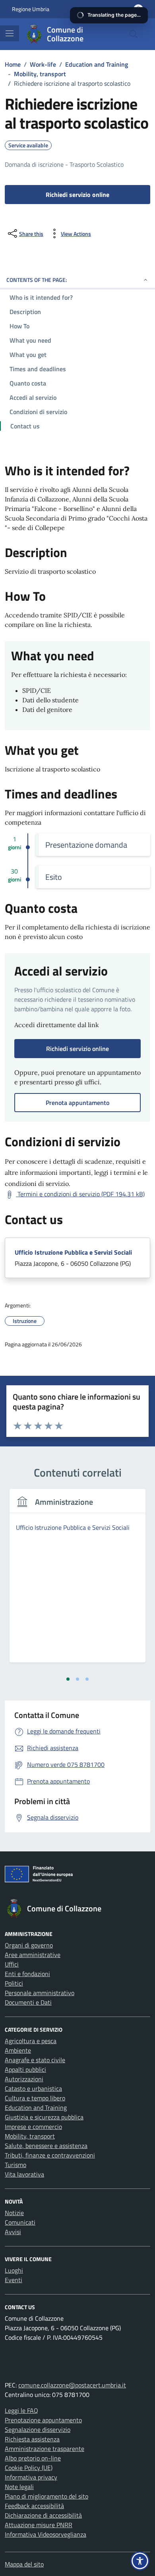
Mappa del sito (24, 2564)
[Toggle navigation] (10, 33)
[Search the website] (134, 34)
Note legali (19, 2487)
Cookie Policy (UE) (29, 2468)
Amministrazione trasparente (45, 2449)
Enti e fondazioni (27, 1974)
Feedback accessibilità (34, 2506)
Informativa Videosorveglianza (46, 2534)
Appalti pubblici (25, 2069)
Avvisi (13, 2232)
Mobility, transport (30, 2136)
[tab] (68, 1679)
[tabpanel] (77, 1580)
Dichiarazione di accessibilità (43, 2515)
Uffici (12, 1964)
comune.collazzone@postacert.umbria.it (72, 2385)
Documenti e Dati (28, 2002)
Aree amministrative (33, 1955)
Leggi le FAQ (21, 2410)
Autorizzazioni (24, 2079)
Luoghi (14, 2270)
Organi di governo (29, 1945)
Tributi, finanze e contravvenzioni (50, 2155)
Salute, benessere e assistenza (46, 2146)
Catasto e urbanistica (33, 2088)
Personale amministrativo (40, 1993)
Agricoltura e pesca (31, 2041)
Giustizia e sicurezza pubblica (44, 2117)
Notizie (14, 2213)
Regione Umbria (31, 9)
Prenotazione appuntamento (43, 2420)
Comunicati (20, 2222)
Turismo (15, 2165)
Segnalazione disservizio (38, 2429)
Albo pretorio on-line (33, 2458)
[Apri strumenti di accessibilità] (140, 2561)
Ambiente (18, 2050)
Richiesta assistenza (32, 2439)
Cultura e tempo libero (35, 2098)
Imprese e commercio (33, 2127)
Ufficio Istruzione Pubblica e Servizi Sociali (73, 1252)
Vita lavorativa (24, 2174)
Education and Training (36, 2107)
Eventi (14, 2280)
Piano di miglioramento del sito (46, 2496)
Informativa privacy (31, 2477)
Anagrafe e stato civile (35, 2060)
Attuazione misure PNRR (39, 2525)
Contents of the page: (37, 280)
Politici (14, 1983)
